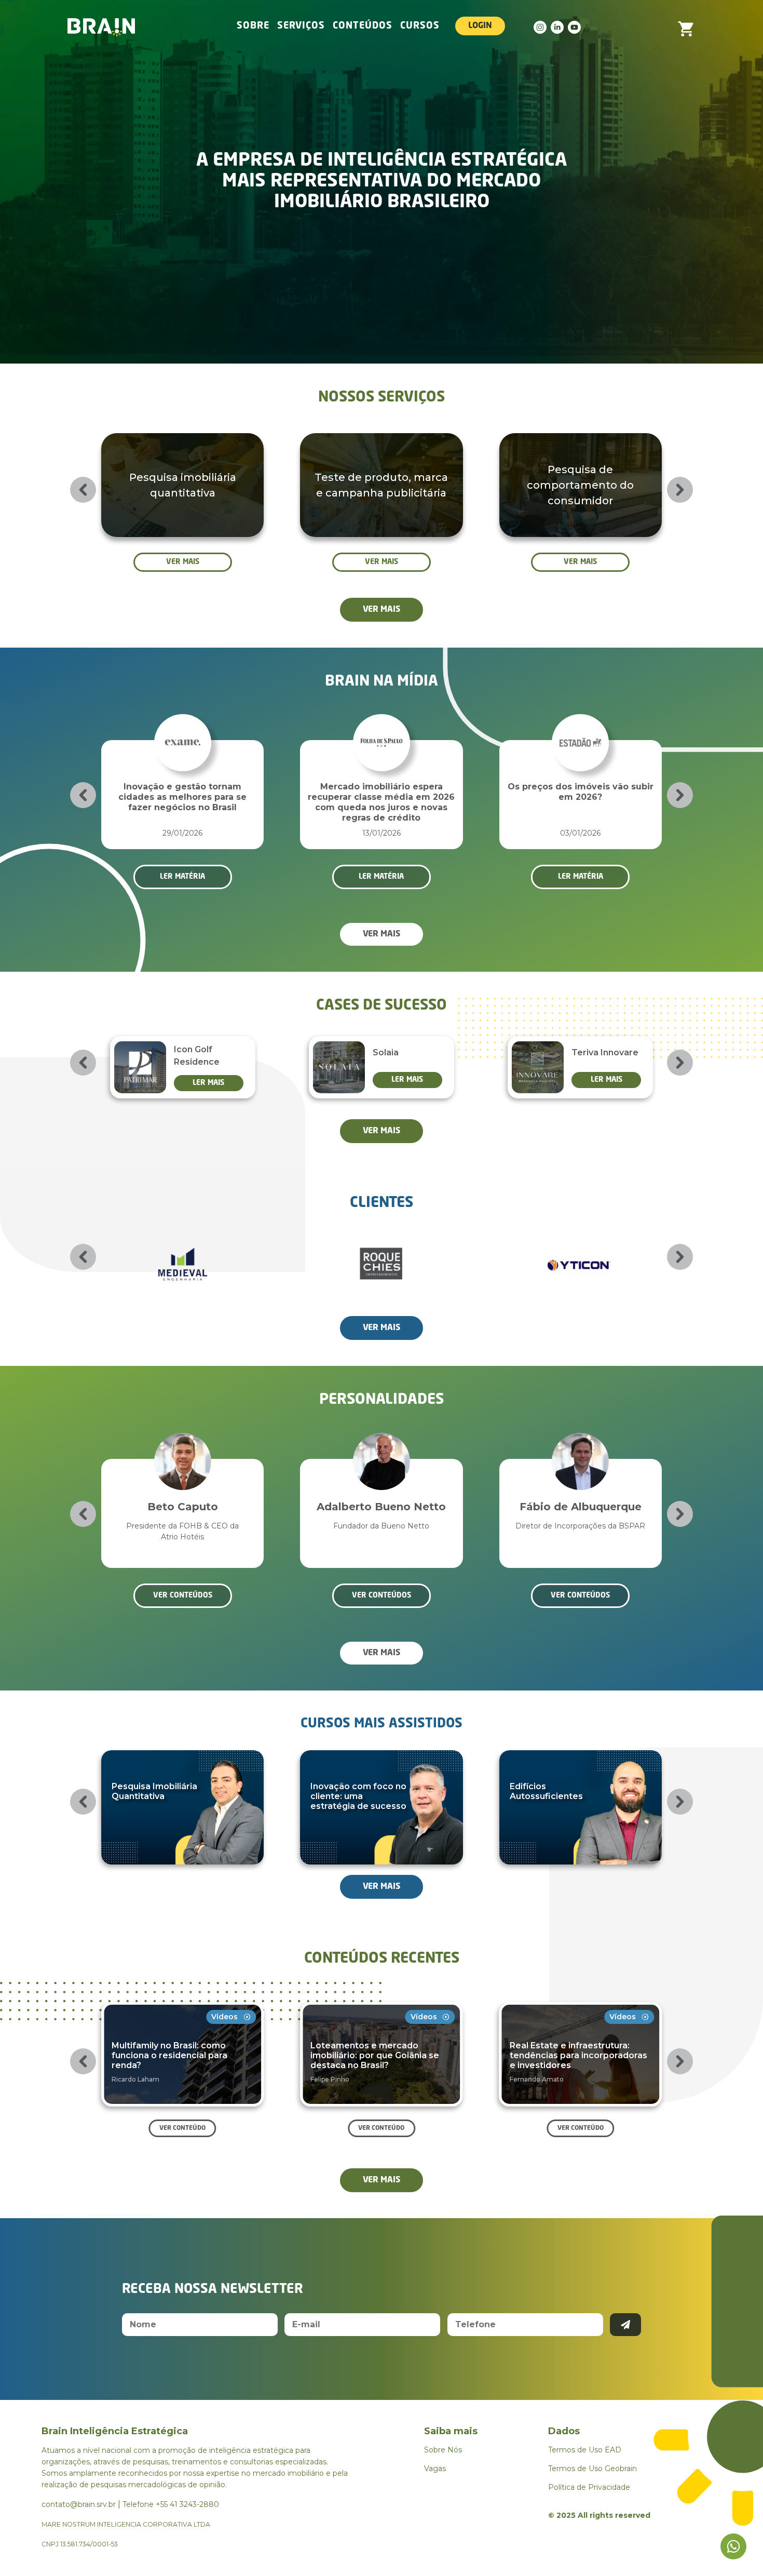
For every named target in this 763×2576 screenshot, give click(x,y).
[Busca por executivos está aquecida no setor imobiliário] (632, 727)
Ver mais (183, 562)
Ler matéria (234, 877)
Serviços (301, 26)
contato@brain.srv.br (79, 2504)
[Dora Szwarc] (580, 1446)
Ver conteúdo (182, 2128)
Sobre (253, 26)
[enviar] (625, 2325)
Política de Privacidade (589, 2487)
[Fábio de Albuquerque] (382, 1446)
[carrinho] (686, 26)
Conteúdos (363, 26)
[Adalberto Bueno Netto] (183, 1446)
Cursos (420, 26)
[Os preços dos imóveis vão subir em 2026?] (433, 727)
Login (480, 26)
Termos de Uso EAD (585, 2450)
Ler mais (260, 1080)
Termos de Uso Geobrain (592, 2468)
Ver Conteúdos (183, 1595)
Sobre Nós (443, 2450)
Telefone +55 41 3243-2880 (171, 2504)
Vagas (435, 2468)
